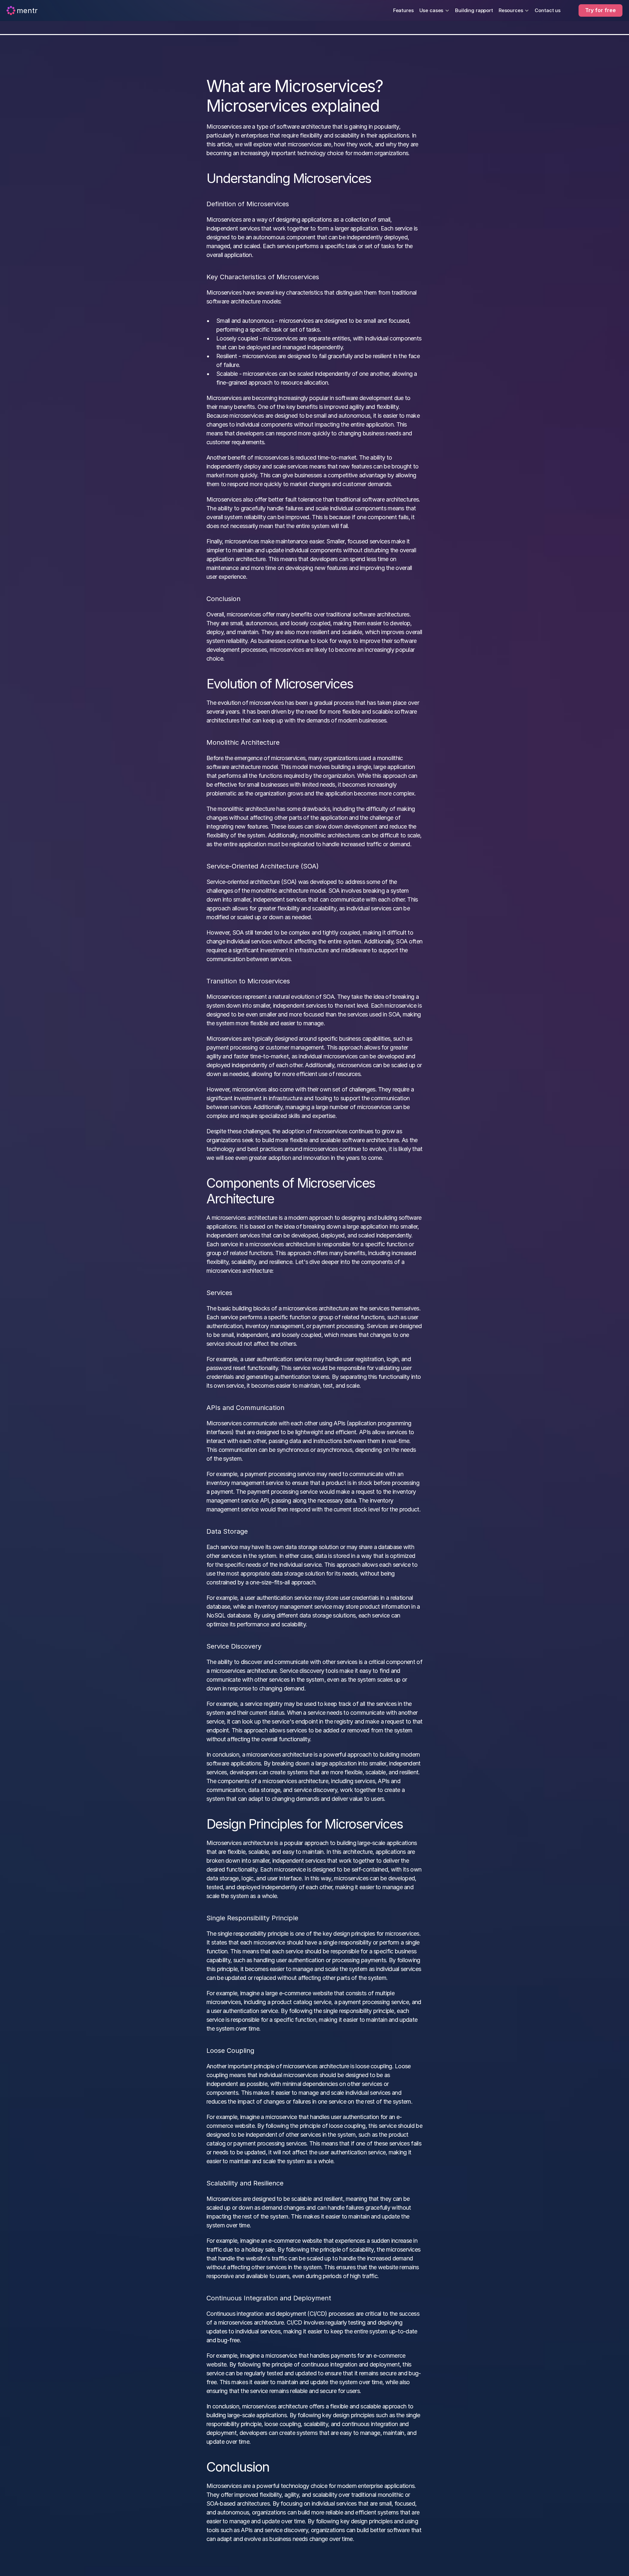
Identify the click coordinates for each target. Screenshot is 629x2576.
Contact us (548, 10)
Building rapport (474, 10)
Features (403, 10)
